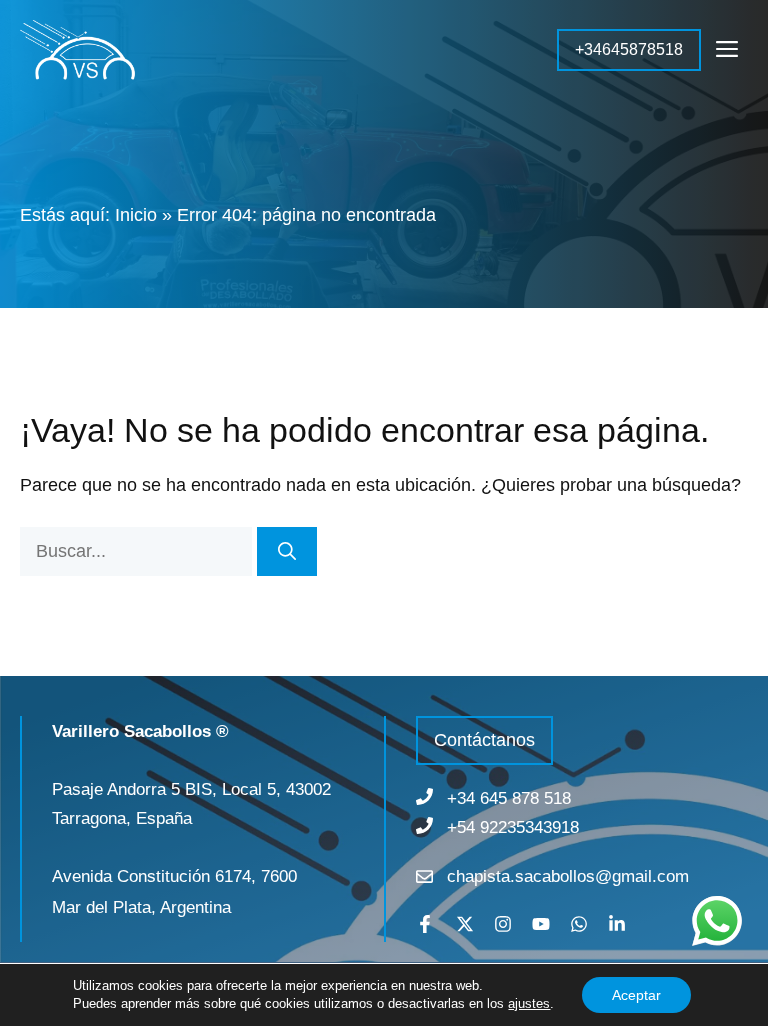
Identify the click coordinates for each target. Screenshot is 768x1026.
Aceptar (636, 995)
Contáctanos (484, 740)
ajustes (529, 1003)
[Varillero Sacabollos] (77, 50)
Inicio (136, 215)
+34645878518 (629, 49)
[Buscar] (287, 551)
